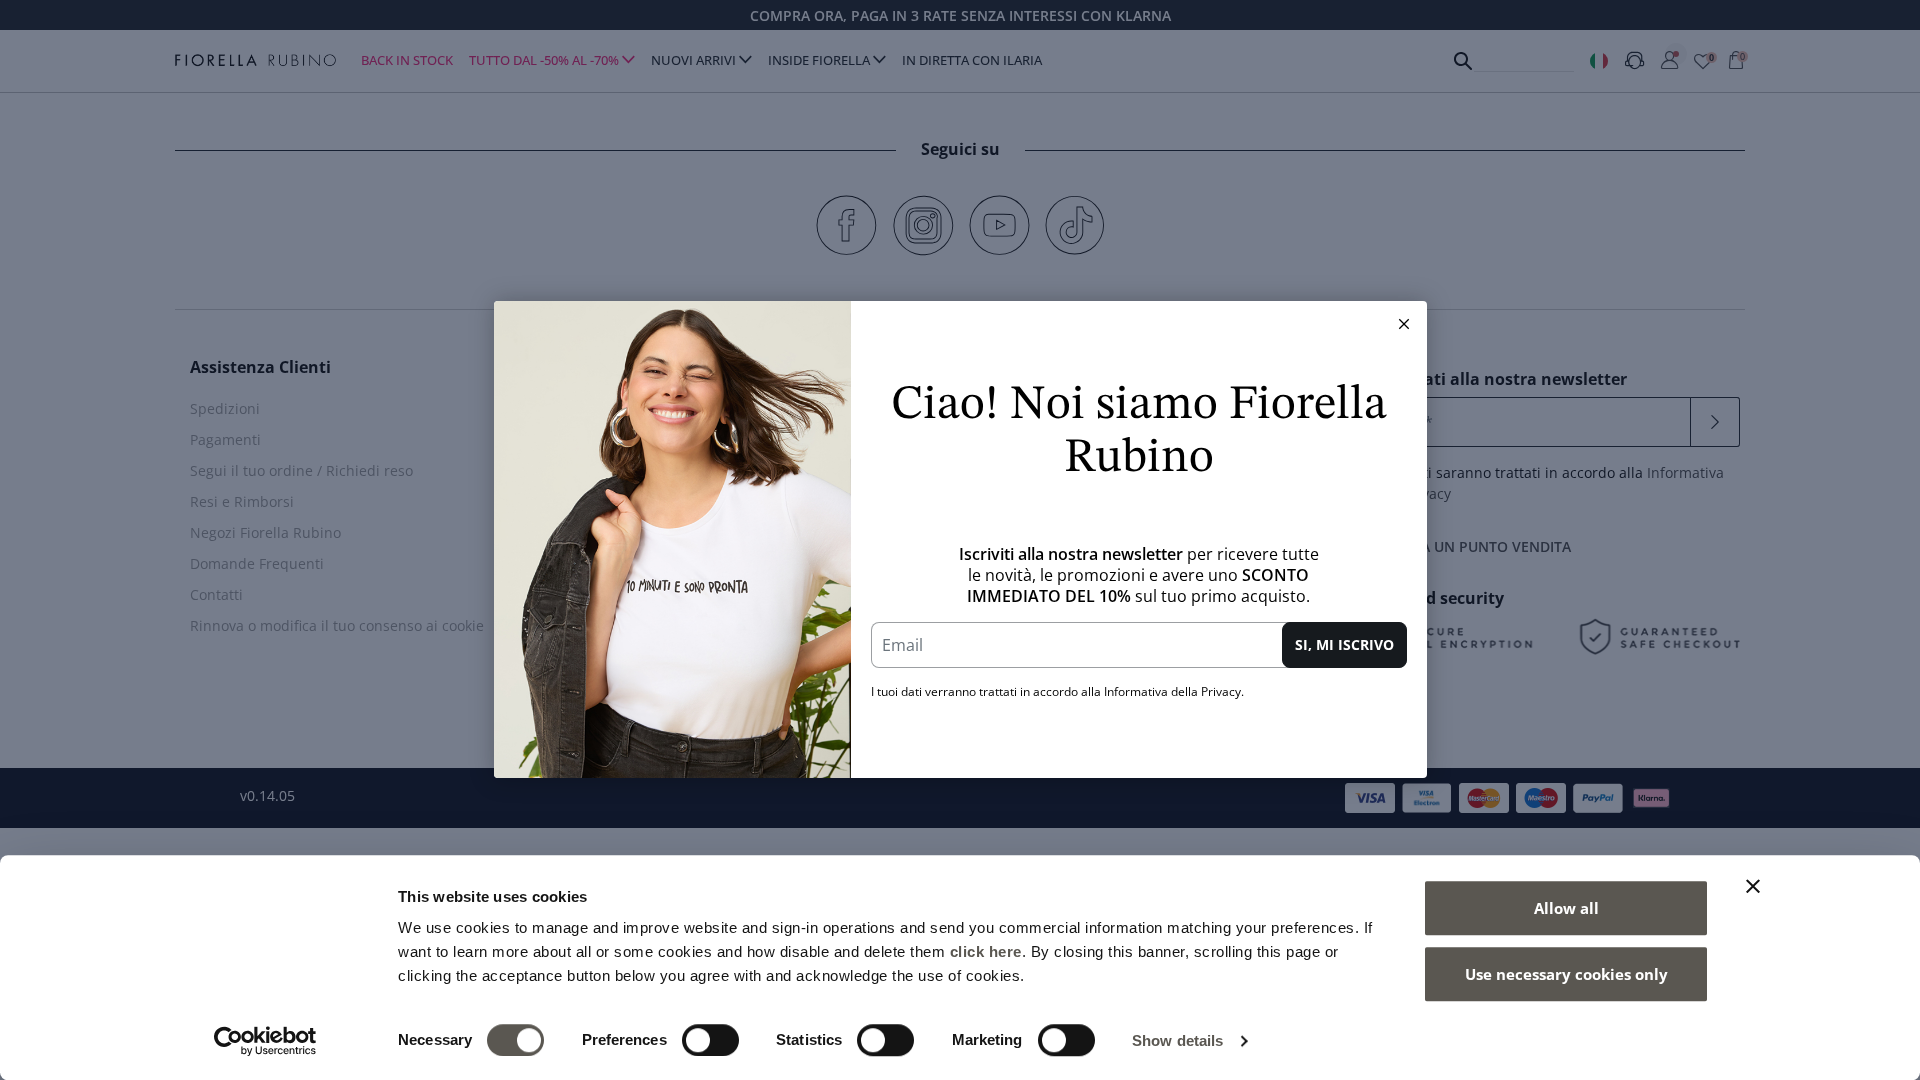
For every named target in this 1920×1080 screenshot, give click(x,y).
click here (986, 951)
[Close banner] (1753, 886)
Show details (1177, 1040)
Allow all (1566, 908)
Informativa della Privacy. (1174, 691)
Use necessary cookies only (1566, 974)
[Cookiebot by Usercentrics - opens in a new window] (265, 1041)
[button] (1404, 324)
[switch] (710, 1040)
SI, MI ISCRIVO (1344, 644)
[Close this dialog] (1404, 324)
